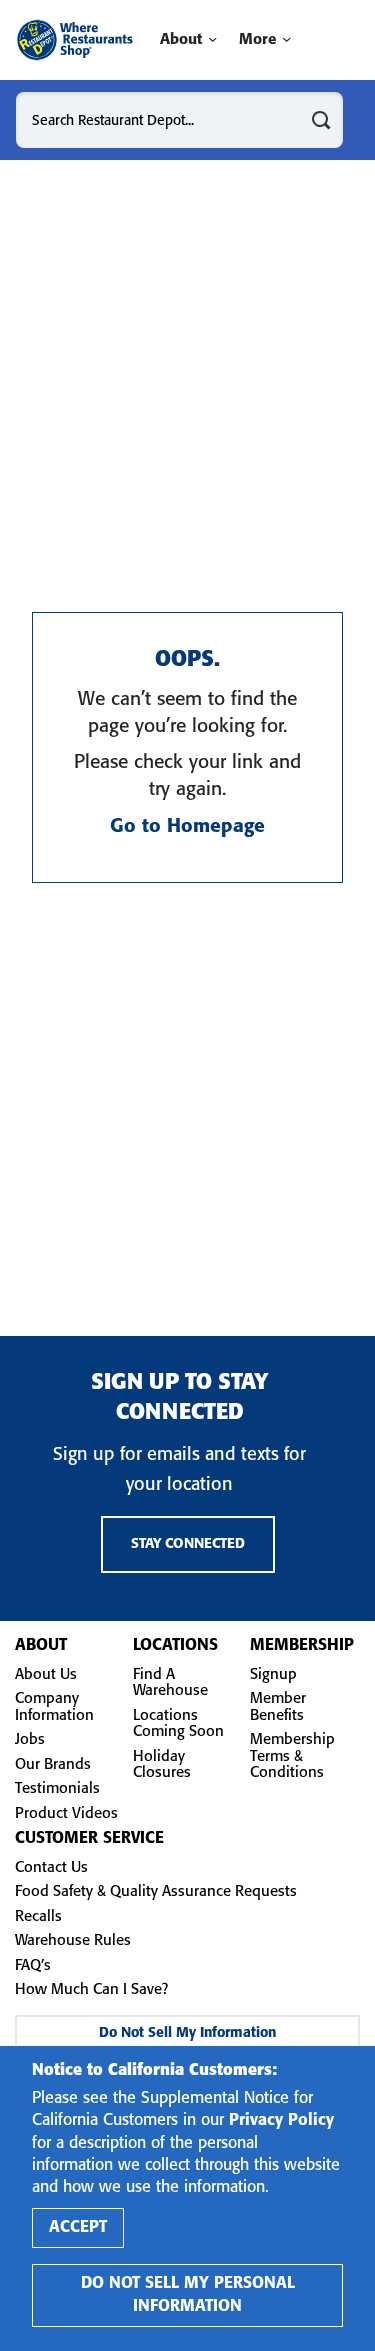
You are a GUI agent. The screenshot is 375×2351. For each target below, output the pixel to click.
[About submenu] (212, 39)
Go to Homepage (187, 827)
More (257, 40)
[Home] (74, 40)
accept (78, 2227)
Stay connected (188, 1544)
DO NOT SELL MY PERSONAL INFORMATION (188, 2294)
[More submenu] (286, 39)
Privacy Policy (281, 2120)
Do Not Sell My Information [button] (187, 2033)
